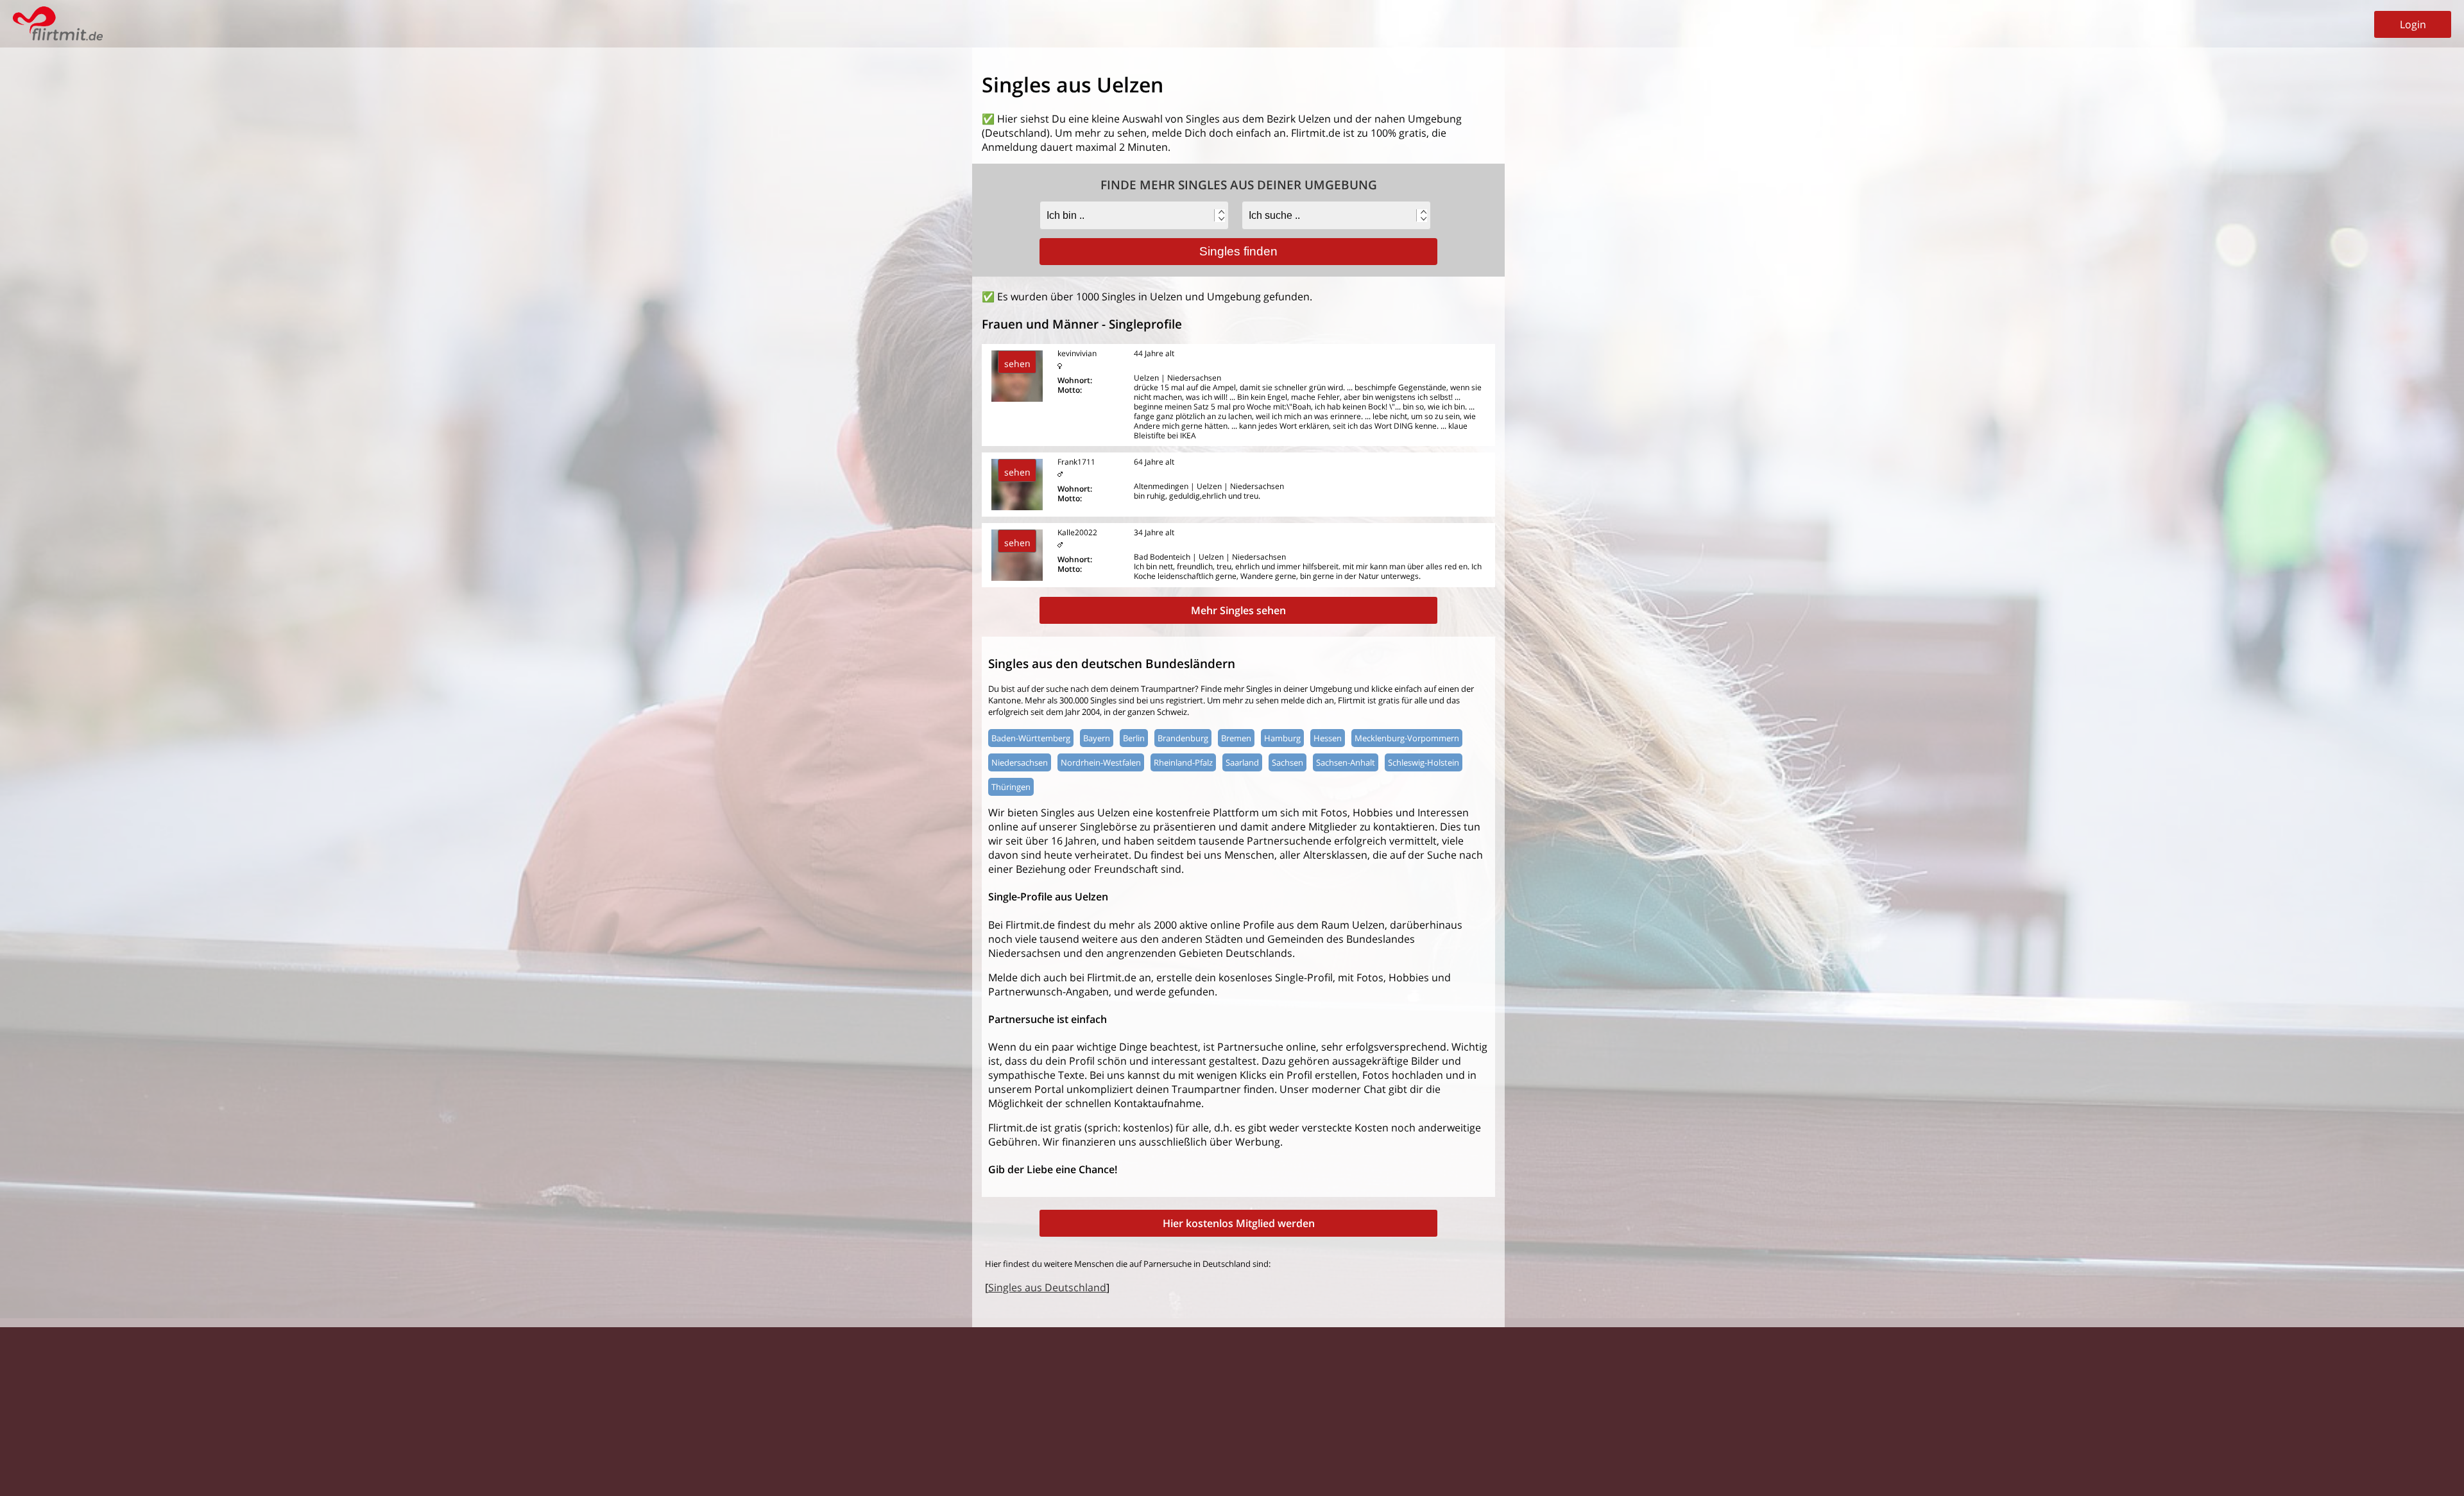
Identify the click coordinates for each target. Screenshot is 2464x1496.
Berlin (1134, 738)
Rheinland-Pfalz (1183, 762)
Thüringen (1011, 787)
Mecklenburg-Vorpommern (1407, 738)
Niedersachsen (1020, 762)
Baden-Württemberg (1031, 738)
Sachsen (1288, 762)
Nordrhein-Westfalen (1101, 762)
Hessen (1328, 738)
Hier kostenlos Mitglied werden (1239, 1223)
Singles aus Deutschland (1047, 1287)
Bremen (1236, 738)
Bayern (1097, 738)
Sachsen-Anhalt (1346, 762)
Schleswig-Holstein (1424, 762)
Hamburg (1282, 738)
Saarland (1242, 762)
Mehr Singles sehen (1238, 610)
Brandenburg (1183, 738)
